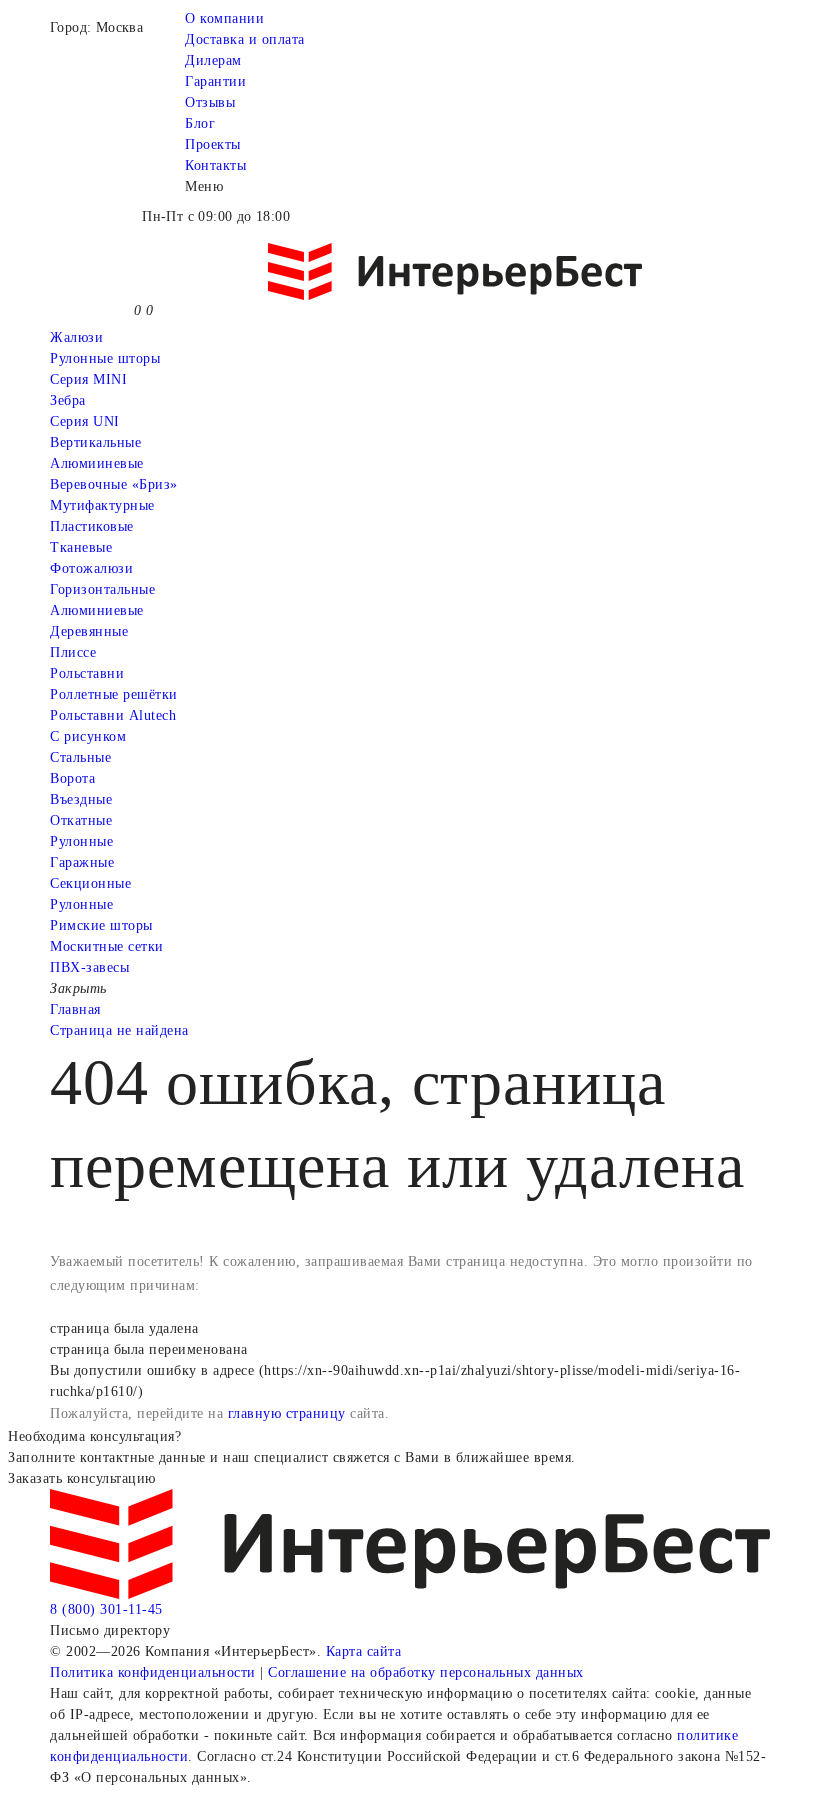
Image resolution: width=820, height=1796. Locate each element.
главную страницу (287, 1413)
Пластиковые (92, 526)
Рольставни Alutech (113, 715)
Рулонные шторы (105, 358)
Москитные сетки (107, 946)
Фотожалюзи (91, 568)
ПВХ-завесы (89, 967)
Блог (200, 123)
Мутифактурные (102, 505)
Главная (75, 1009)
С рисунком (88, 736)
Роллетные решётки (114, 694)
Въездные (81, 799)
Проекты (213, 144)
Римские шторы (101, 925)
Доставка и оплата (245, 39)
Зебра (68, 400)
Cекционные (90, 883)
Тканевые (81, 547)
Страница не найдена (119, 1030)
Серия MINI (88, 379)
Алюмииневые (97, 463)
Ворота (72, 778)
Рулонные (81, 841)
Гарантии (215, 81)
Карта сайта (364, 1651)
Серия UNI (85, 421)
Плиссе (73, 652)
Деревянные (89, 631)
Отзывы (210, 102)
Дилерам (213, 60)
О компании (224, 18)
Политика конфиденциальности (153, 1672)
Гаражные (82, 862)
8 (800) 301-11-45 (106, 1609)
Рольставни (87, 673)
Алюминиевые (97, 610)
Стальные (80, 757)
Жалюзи (76, 337)
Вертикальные (95, 442)
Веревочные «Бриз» (114, 484)
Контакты (215, 165)
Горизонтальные (102, 589)
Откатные (81, 820)
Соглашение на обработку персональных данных (426, 1672)
